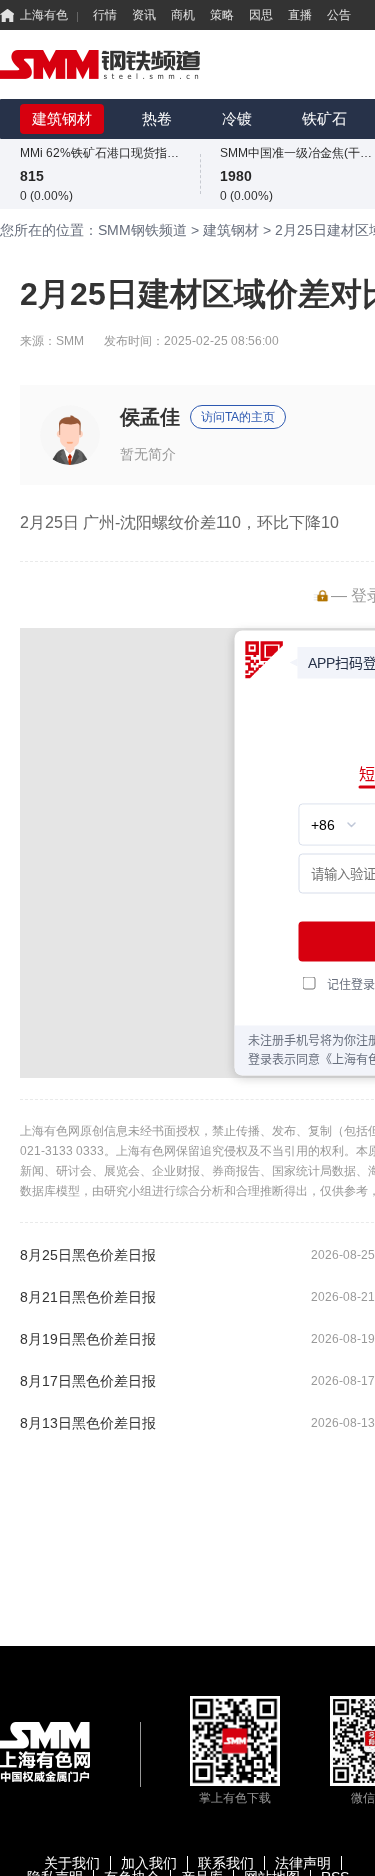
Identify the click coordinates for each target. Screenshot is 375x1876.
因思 (261, 15)
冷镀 (237, 118)
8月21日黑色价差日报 (88, 1297)
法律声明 (303, 1863)
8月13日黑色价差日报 (88, 1423)
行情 (105, 15)
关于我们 (72, 1863)
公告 (339, 15)
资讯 (144, 15)
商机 (183, 15)
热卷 (157, 118)
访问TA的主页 (238, 417)
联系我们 (226, 1863)
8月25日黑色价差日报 (88, 1255)
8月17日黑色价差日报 (88, 1381)
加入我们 (149, 1863)
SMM (70, 341)
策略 (222, 15)
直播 (300, 15)
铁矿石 (324, 118)
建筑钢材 (62, 118)
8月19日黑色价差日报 (88, 1339)
